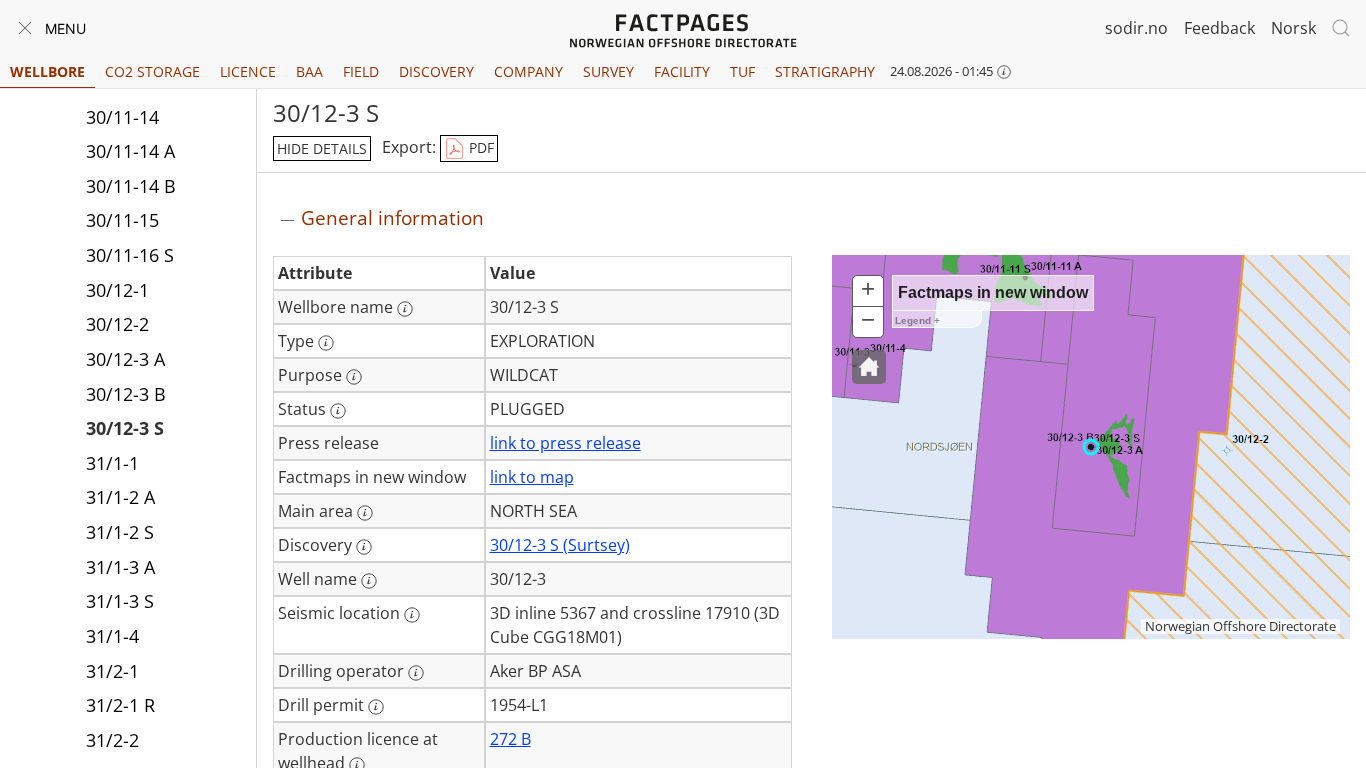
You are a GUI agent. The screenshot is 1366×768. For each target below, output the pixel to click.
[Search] (1341, 28)
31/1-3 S (120, 601)
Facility (682, 71)
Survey (608, 71)
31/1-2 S (120, 532)
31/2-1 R (120, 705)
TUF (742, 71)
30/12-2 (117, 324)
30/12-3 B (126, 394)
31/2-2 (112, 740)
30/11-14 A (130, 151)
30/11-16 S (130, 255)
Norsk (1293, 28)
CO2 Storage (152, 71)
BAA (309, 71)
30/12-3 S (125, 428)
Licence (248, 71)
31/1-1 (112, 463)
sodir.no (1136, 28)
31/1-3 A (120, 567)
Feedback (1219, 28)
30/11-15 (122, 220)
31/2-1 (112, 671)
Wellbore (47, 71)
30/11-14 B (131, 186)
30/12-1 (117, 290)
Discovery (436, 71)
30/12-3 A (125, 359)
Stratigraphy (825, 71)
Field (361, 71)
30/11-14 (122, 117)
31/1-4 (112, 636)
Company (528, 71)
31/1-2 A (120, 497)
